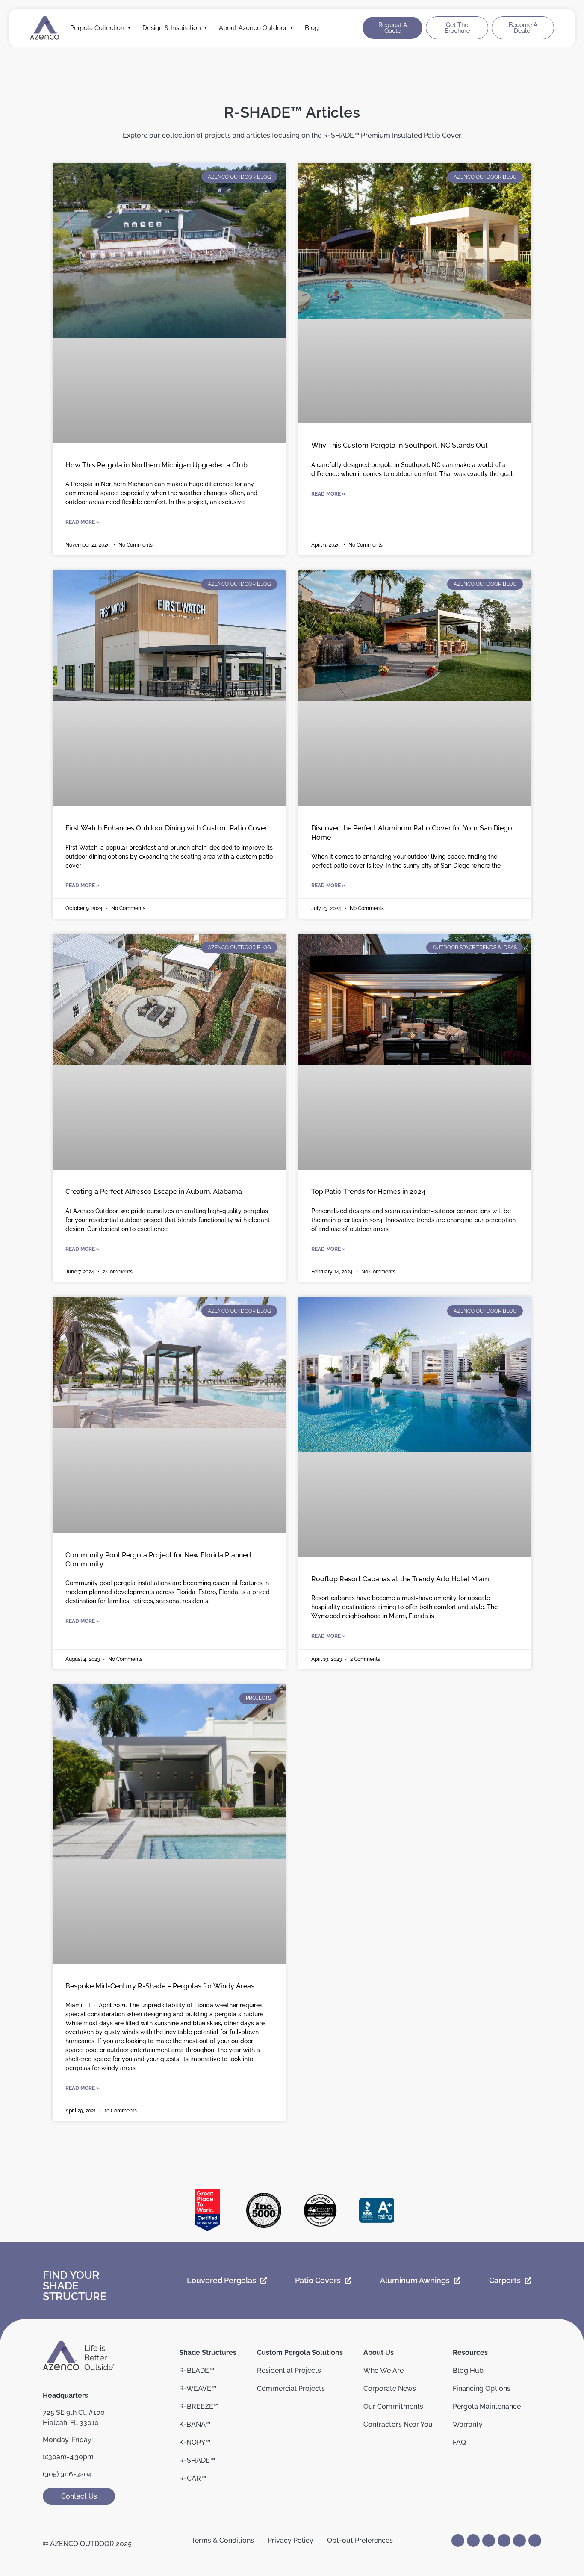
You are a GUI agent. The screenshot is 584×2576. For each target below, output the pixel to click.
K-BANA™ (195, 2424)
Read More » (83, 522)
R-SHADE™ (197, 2460)
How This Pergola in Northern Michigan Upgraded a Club (157, 465)
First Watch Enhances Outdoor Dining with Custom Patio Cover (166, 828)
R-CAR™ (193, 2478)
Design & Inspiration (172, 28)
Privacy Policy (291, 2540)
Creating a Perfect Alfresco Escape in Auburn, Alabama (155, 1192)
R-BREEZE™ (199, 2406)
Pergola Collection (97, 28)
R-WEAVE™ (198, 2388)
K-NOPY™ (195, 2442)
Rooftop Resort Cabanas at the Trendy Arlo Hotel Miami (401, 1579)
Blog (312, 28)
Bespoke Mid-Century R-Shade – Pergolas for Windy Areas (160, 1986)
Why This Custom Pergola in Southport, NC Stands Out (400, 445)
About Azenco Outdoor (253, 28)
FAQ (459, 2442)
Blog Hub (468, 2371)
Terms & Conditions (223, 2540)
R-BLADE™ (197, 2371)
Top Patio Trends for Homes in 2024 (368, 1192)
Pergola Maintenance (487, 2406)
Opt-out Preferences (360, 2540)
